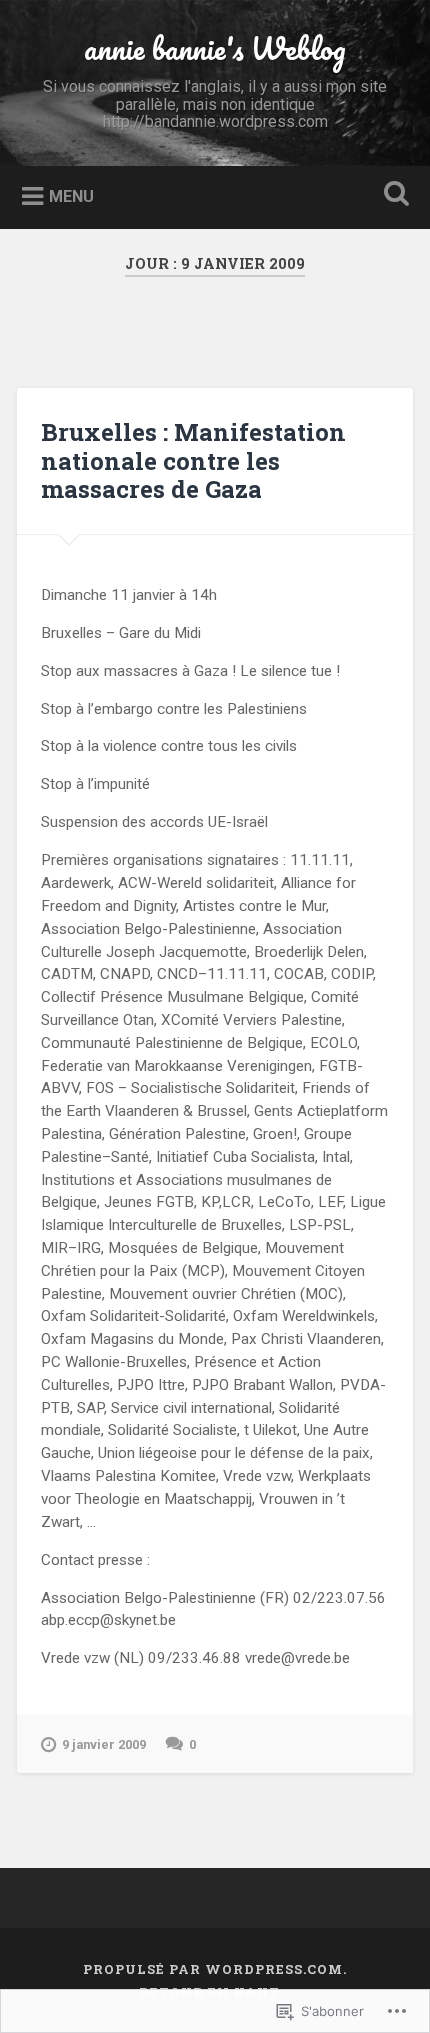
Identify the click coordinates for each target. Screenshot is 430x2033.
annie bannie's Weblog (215, 48)
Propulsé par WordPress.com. (215, 1969)
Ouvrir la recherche (393, 195)
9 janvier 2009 (104, 1744)
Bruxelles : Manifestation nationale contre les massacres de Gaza (193, 461)
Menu (71, 196)
